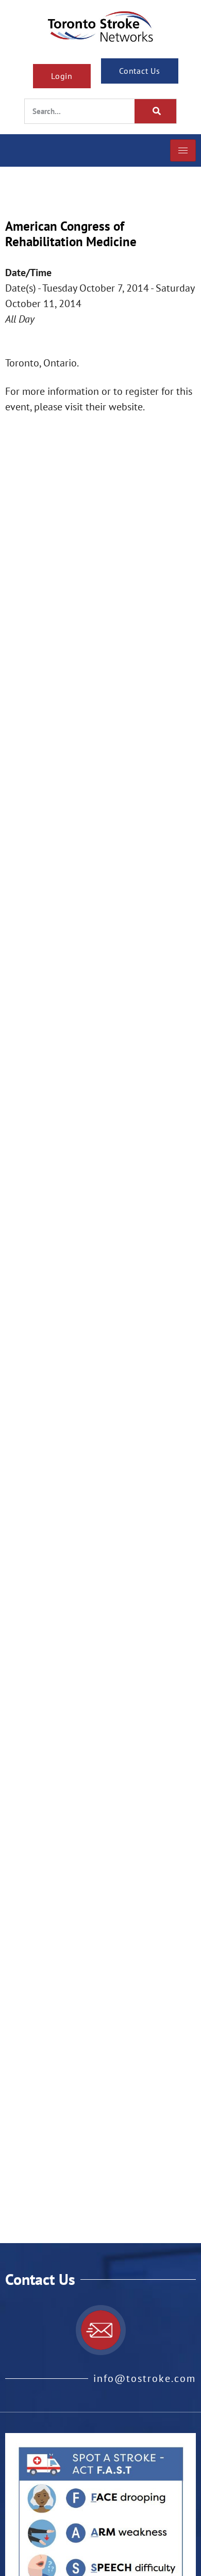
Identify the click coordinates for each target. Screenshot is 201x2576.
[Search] (156, 111)
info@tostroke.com (145, 2378)
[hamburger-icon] (183, 150)
